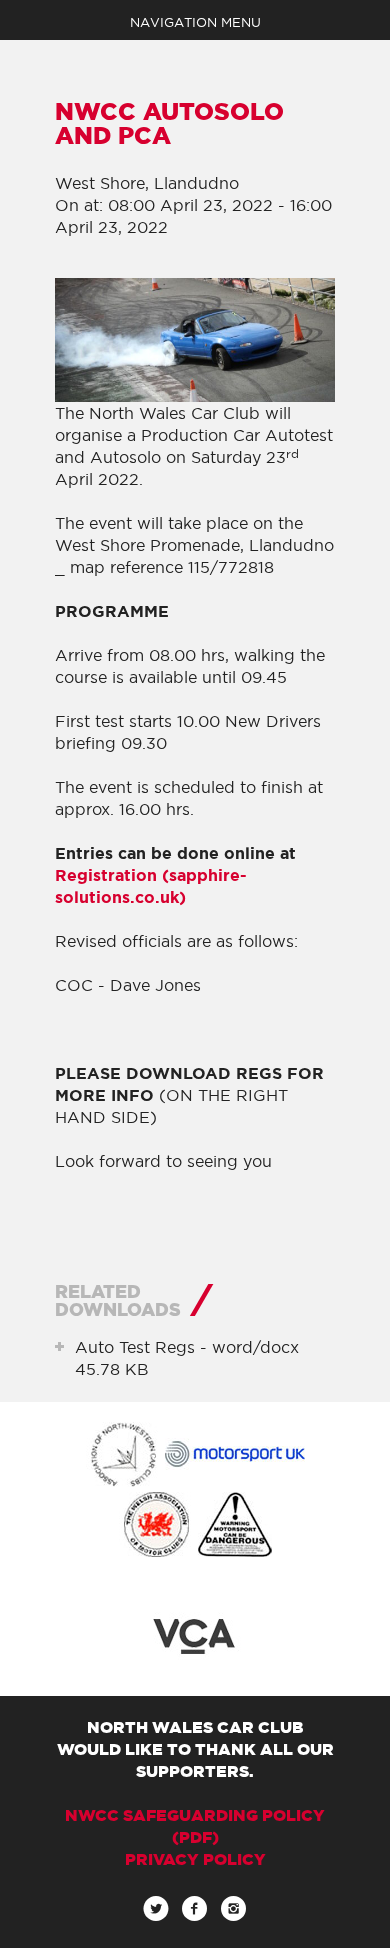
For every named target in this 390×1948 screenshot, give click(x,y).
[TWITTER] (156, 1914)
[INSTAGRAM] (233, 1914)
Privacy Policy (195, 1859)
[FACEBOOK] (194, 1914)
